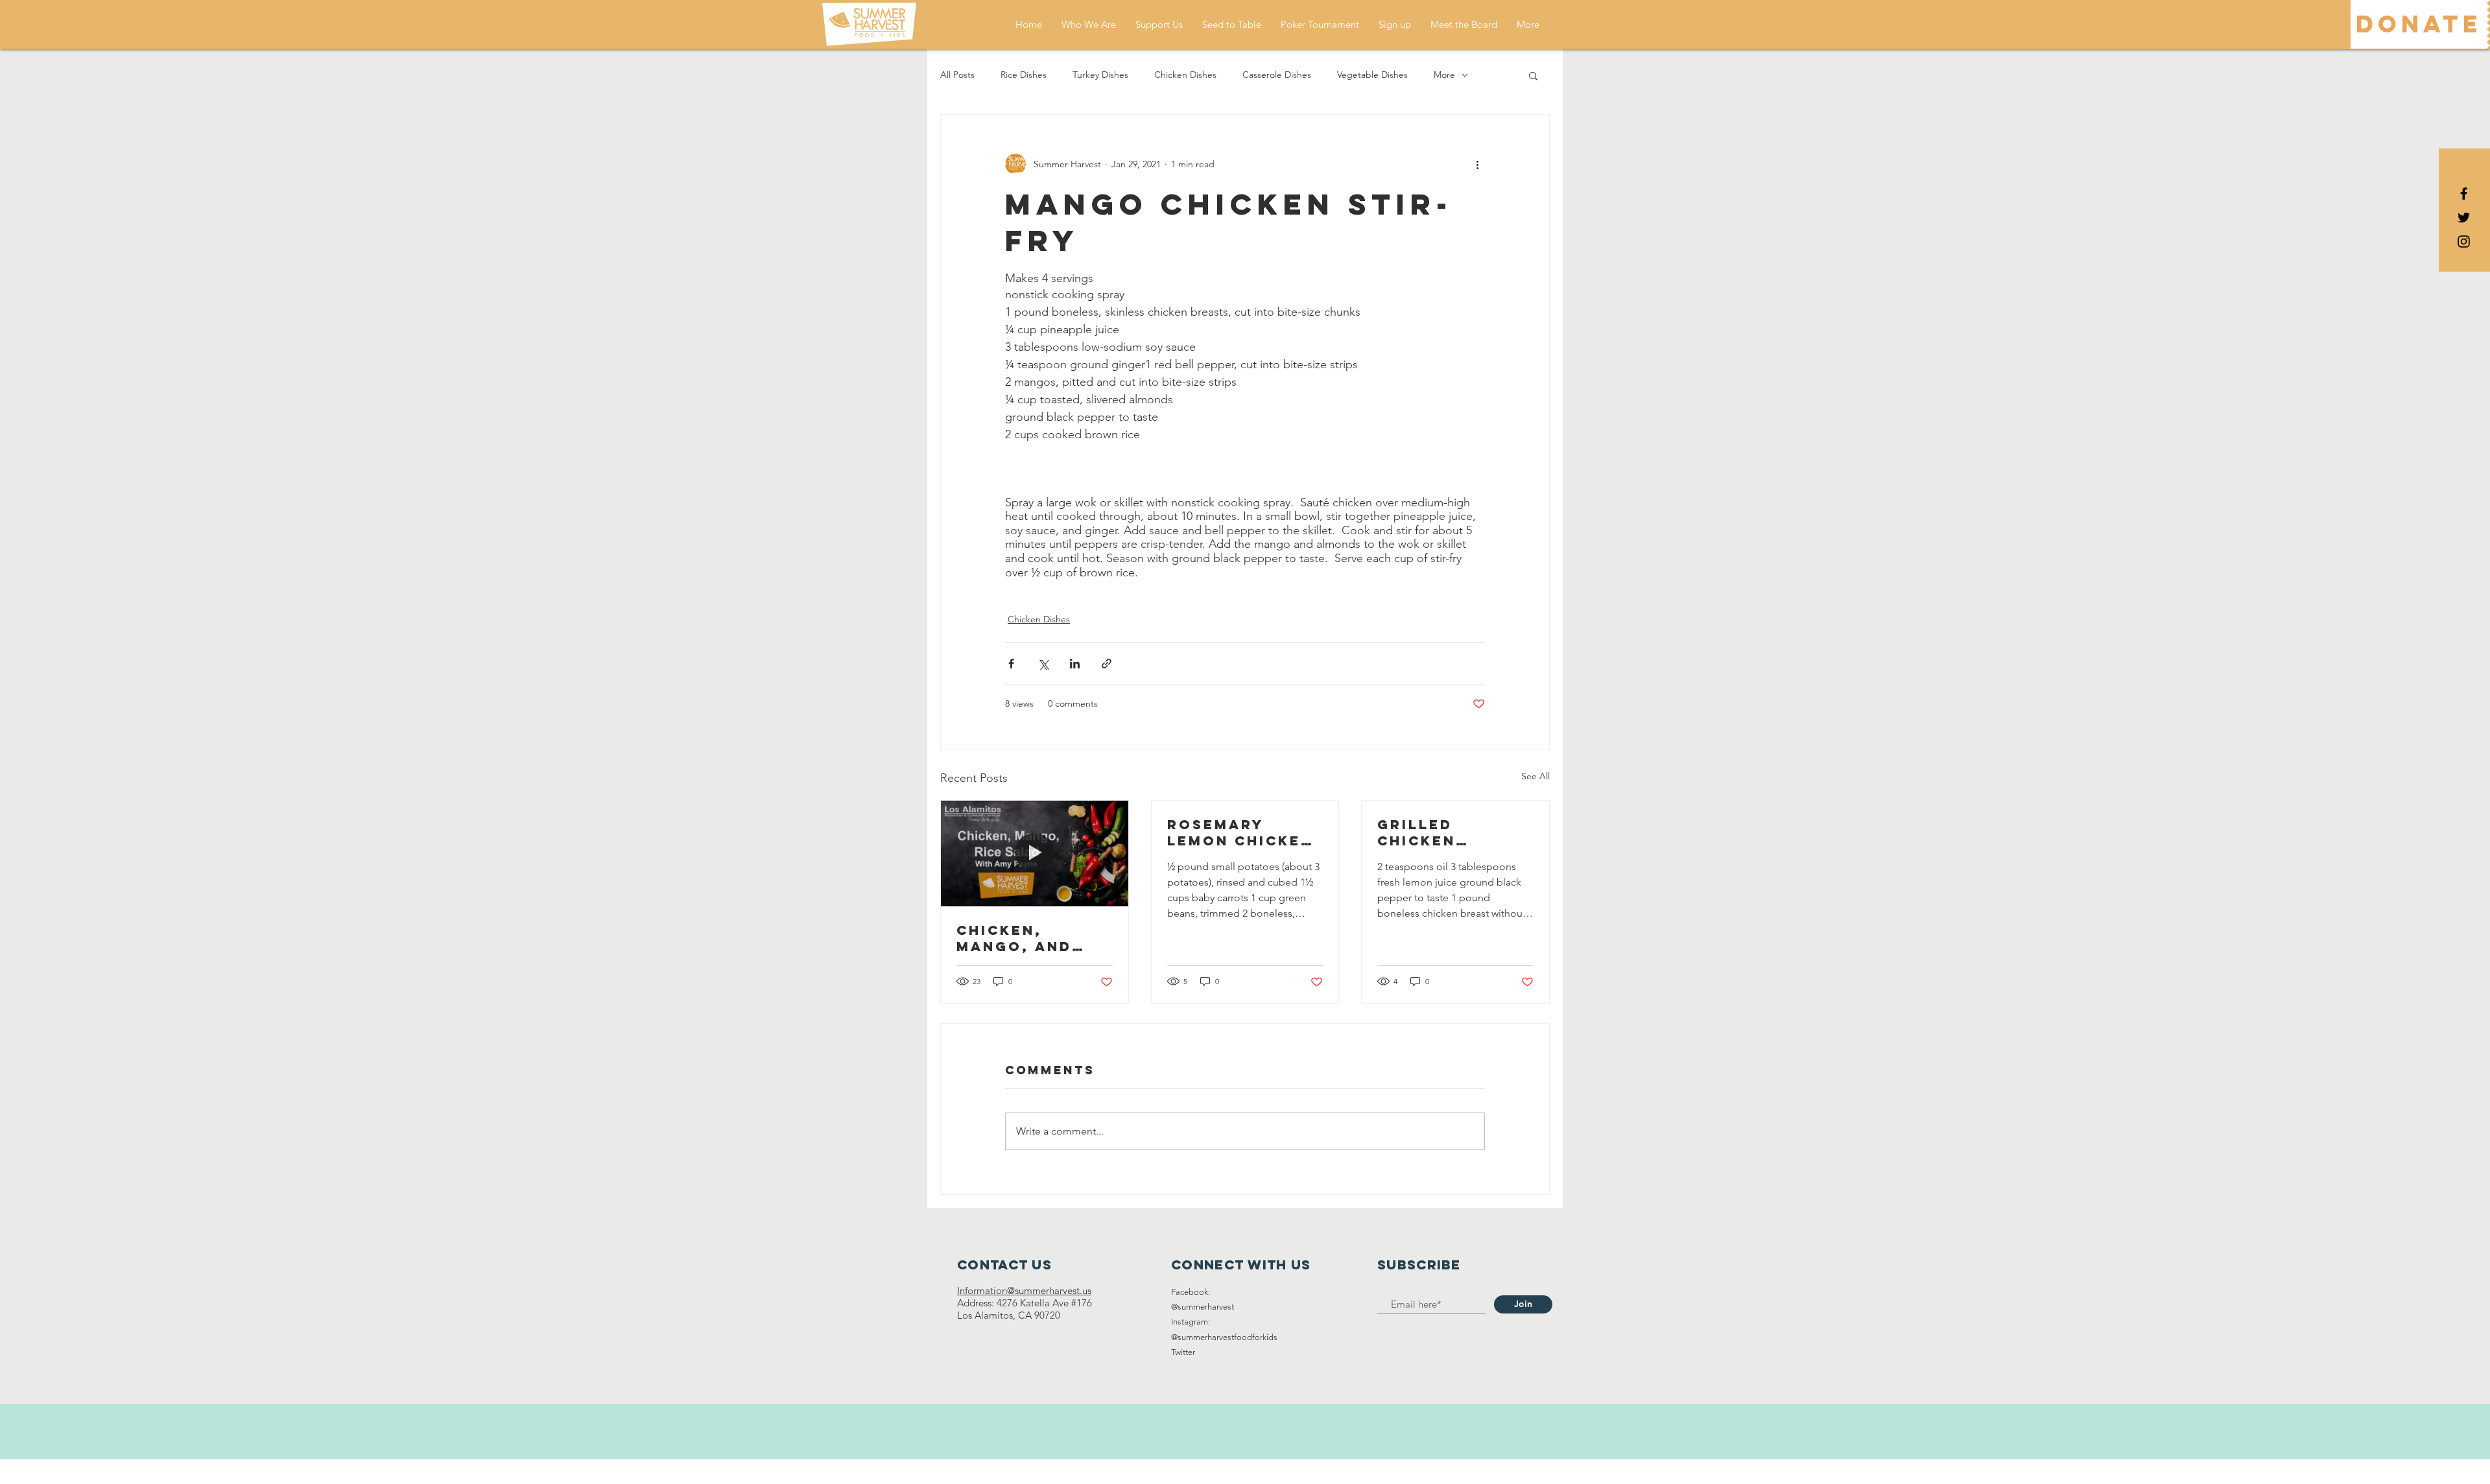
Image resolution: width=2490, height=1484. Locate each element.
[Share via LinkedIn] (1075, 664)
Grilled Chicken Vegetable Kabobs (1429, 832)
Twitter (1183, 1352)
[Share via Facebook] (1011, 664)
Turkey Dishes (1100, 75)
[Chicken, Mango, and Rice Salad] (1035, 853)
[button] (1533, 75)
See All (1535, 776)
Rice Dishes (1024, 75)
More (1444, 75)
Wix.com (1319, 1471)
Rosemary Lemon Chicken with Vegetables (1240, 832)
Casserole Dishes (1277, 75)
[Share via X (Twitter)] (1043, 664)
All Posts (957, 75)
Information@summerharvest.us (1024, 1290)
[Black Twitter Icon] (2464, 218)
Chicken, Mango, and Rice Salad (1014, 938)
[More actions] (1477, 164)
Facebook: (1191, 1292)
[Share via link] (1107, 664)
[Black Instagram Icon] (2464, 241)
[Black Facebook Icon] (2464, 194)
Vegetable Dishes (1372, 75)
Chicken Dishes (1185, 75)
